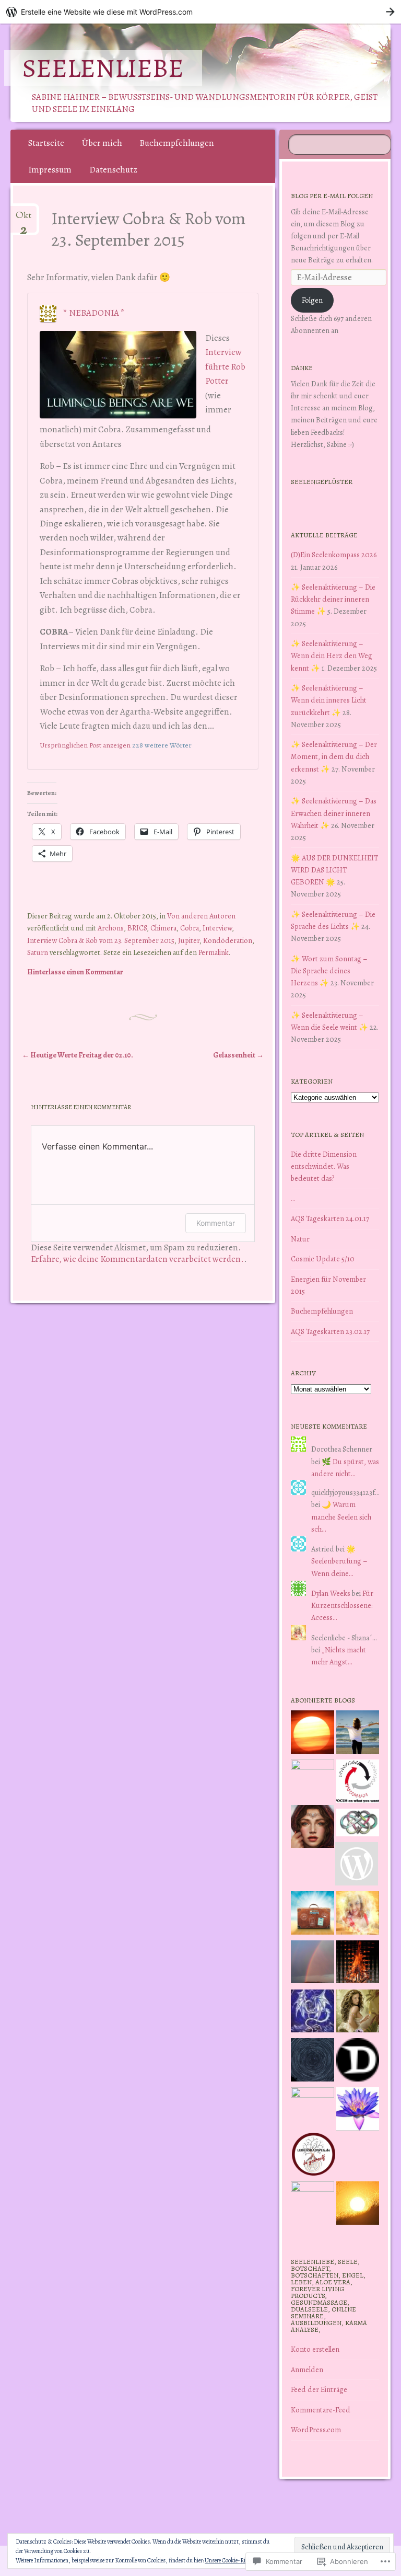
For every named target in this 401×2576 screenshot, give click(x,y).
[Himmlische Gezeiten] (312, 2062)
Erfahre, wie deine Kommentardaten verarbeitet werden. (137, 1259)
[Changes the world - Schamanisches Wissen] (358, 1964)
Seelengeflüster (322, 482)
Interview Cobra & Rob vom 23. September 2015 (101, 940)
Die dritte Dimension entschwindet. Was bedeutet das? (324, 1166)
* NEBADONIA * (94, 313)
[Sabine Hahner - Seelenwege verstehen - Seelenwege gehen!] (358, 1734)
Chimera (163, 928)
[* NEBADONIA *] (312, 2109)
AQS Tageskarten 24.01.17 (330, 1218)
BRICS (137, 928)
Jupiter (189, 940)
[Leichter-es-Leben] (358, 1783)
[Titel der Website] (358, 1915)
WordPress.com (316, 2430)
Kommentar (216, 1223)
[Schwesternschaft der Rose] (358, 2013)
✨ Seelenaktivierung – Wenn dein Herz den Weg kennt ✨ (332, 655)
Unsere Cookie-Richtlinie (234, 2560)
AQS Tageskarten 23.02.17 (330, 1331)
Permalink (214, 952)
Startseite (46, 143)
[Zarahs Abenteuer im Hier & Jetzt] (312, 2013)
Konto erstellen (315, 2349)
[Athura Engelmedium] (312, 1828)
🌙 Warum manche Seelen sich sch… (341, 1516)
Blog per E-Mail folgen (332, 196)
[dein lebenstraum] (312, 1915)
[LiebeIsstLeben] (358, 1825)
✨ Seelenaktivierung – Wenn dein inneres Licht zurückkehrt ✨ (329, 700)
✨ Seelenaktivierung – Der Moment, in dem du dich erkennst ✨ (334, 756)
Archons (111, 928)
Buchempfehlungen (177, 143)
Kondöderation (228, 940)
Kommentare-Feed (321, 2410)
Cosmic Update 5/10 (323, 1259)
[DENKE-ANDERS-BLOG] (358, 2062)
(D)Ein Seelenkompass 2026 (334, 555)
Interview (217, 928)
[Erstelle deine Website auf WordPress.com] (200, 12)
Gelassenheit (238, 1055)
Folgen (312, 300)
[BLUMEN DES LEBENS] (358, 2205)
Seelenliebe (103, 68)
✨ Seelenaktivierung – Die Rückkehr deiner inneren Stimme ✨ (333, 599)
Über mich (102, 143)
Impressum (50, 170)
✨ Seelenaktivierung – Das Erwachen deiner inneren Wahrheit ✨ (334, 813)
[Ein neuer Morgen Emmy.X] (312, 1734)
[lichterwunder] (312, 1964)
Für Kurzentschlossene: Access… (342, 1605)
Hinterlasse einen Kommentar (75, 972)
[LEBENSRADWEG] (314, 2156)
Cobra (190, 928)
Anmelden (307, 2370)
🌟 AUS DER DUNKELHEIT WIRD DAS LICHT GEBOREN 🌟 (334, 870)
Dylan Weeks (331, 1593)
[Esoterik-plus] (312, 1781)
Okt (23, 220)
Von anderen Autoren (201, 916)
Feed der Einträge (319, 2389)
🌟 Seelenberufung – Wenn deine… (339, 1561)
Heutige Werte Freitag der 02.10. (78, 1055)
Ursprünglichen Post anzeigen (85, 745)
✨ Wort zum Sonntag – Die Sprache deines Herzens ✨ (329, 971)
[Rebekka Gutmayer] (357, 1866)
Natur (300, 1239)
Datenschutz (113, 170)
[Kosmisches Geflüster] (312, 2203)
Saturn (38, 952)
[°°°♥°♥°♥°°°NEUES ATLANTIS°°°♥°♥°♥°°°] (358, 2111)
